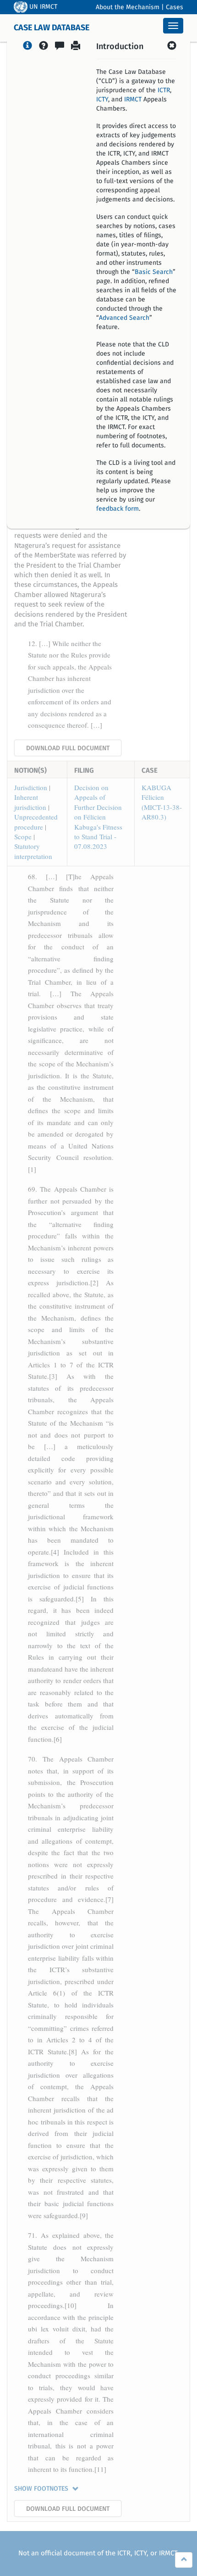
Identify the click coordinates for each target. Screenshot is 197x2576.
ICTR (164, 90)
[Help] (44, 47)
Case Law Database (52, 28)
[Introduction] (27, 47)
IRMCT (133, 100)
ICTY (102, 100)
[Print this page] (76, 47)
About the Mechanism (128, 7)
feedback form (118, 509)
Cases (175, 7)
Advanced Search (124, 318)
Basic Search (154, 272)
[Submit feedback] (60, 47)
